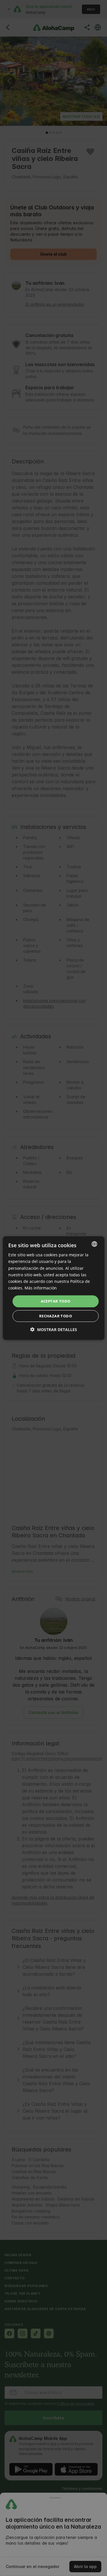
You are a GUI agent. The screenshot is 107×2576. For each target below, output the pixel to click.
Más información (41, 1288)
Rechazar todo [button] (55, 1316)
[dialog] (53, 1288)
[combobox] (94, 1244)
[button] (54, 1329)
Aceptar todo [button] (56, 1301)
